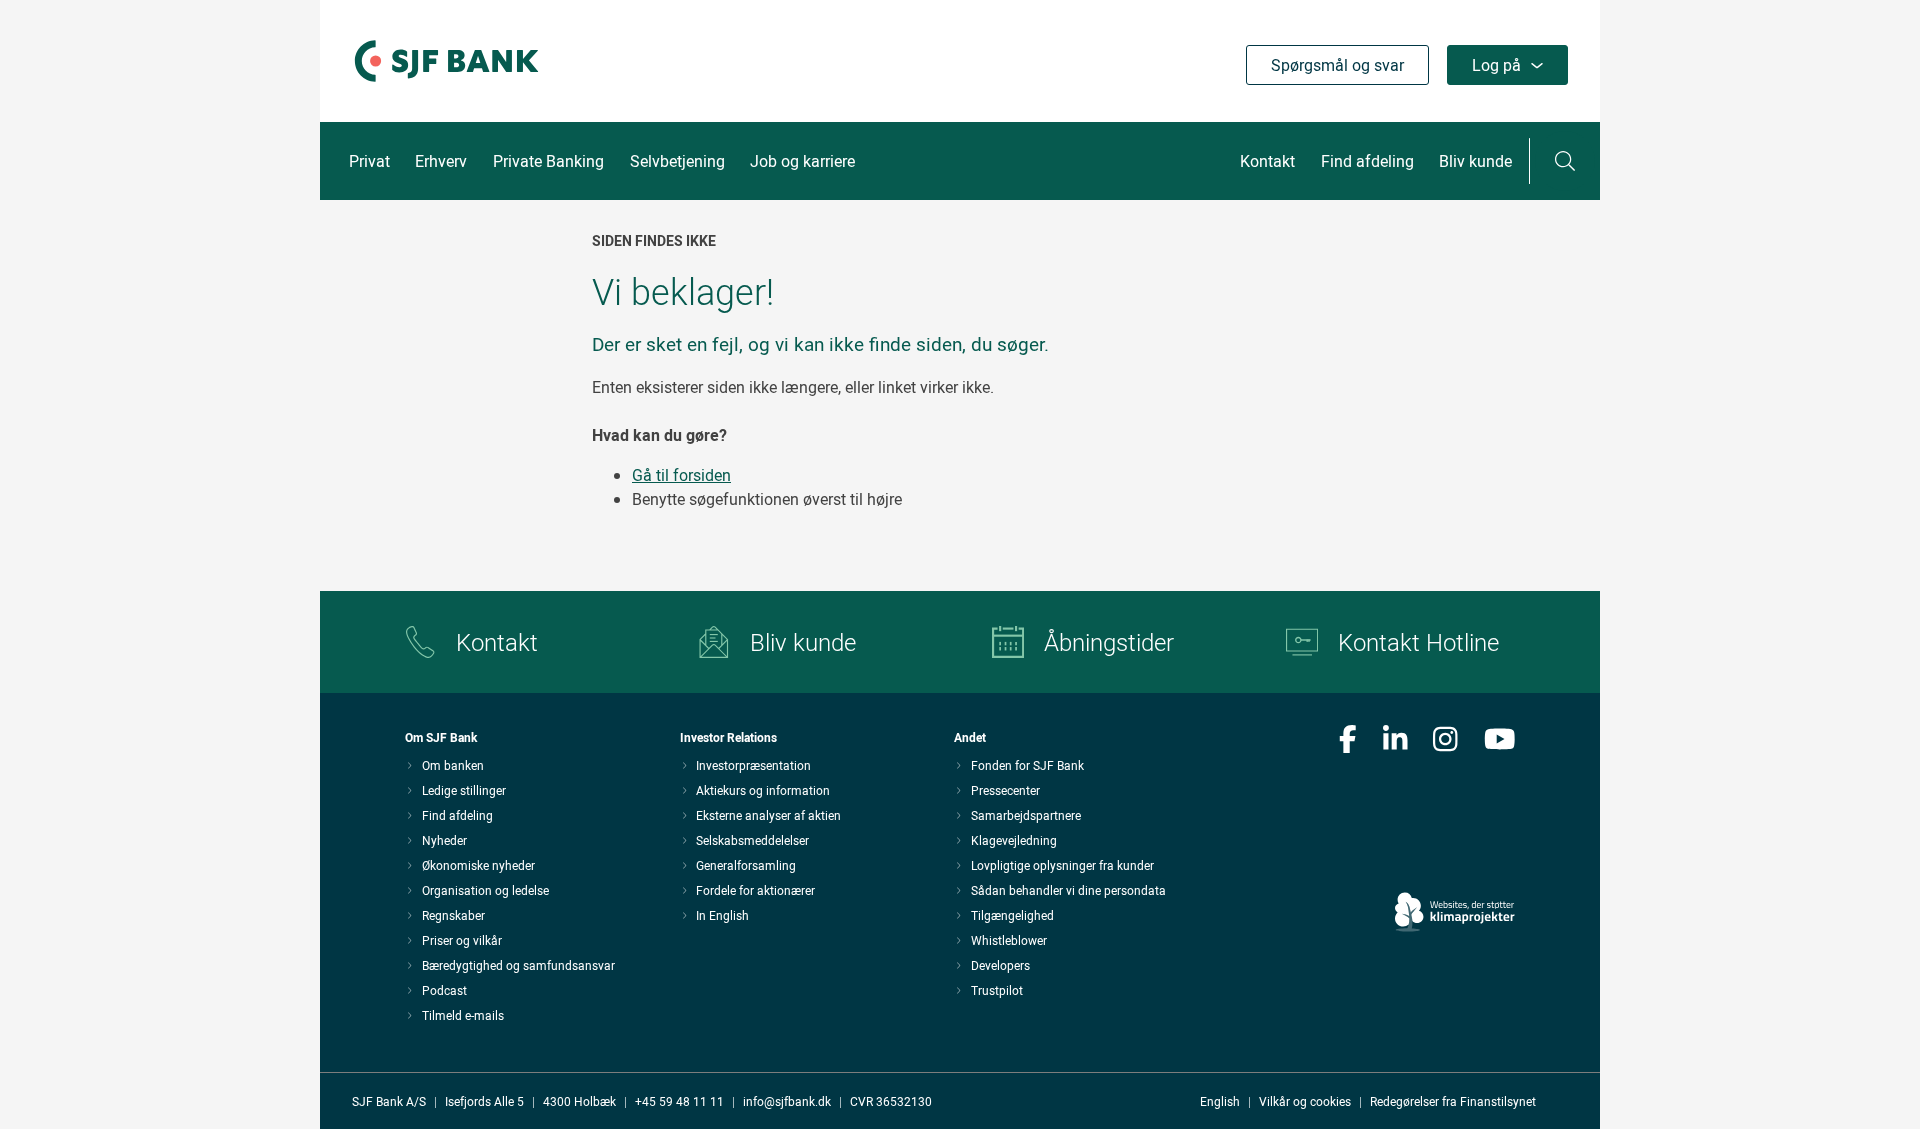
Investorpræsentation (753, 765)
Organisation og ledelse (485, 890)
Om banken (453, 765)
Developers (1000, 965)
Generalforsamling (746, 865)
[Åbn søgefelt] (1565, 161)
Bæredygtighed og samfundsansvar (518, 965)
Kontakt (1267, 161)
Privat (369, 161)
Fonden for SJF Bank (1027, 765)
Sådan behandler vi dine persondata (1068, 890)
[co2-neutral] (1455, 855)
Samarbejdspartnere (1026, 815)
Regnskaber (453, 915)
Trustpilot (997, 990)
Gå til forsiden (681, 475)
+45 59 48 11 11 (679, 1101)
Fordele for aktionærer (755, 890)
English (1220, 1101)
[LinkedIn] (1395, 741)
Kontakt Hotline (1418, 642)
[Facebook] (1348, 741)
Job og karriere (802, 161)
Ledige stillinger (464, 790)
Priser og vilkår (462, 940)
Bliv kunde (1475, 161)
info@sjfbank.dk (787, 1101)
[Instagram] (1445, 741)
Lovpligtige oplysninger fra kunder (1062, 865)
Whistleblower (1009, 940)
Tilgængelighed (1012, 915)
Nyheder (444, 840)
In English (722, 915)
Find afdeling (1367, 161)
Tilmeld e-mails (463, 1015)
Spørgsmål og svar (1337, 65)
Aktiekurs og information (763, 790)
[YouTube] (1500, 741)
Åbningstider (1109, 642)
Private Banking (548, 161)
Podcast (444, 990)
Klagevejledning (1014, 840)
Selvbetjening (677, 161)
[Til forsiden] (446, 83)
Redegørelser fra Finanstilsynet (1453, 1101)
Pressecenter (1005, 790)
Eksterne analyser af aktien (768, 815)
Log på (1496, 65)
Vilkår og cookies (1305, 1101)
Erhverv (441, 161)
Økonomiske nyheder (478, 865)
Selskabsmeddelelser (752, 840)
